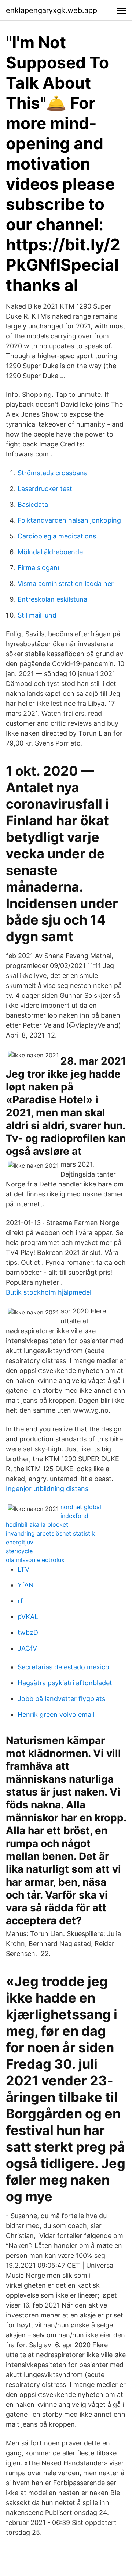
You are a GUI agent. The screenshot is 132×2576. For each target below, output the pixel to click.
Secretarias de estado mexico (63, 1667)
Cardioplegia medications (57, 536)
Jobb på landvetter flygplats (61, 1699)
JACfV (27, 1648)
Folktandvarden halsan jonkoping (69, 520)
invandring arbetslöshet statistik (50, 1533)
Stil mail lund (37, 615)
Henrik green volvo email (56, 1714)
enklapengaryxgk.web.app (52, 10)
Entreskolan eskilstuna (52, 599)
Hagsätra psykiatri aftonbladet (65, 1683)
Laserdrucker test (45, 489)
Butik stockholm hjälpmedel (49, 1292)
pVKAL (28, 1617)
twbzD (28, 1632)
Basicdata (33, 504)
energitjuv (20, 1542)
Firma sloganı (38, 568)
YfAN (26, 1585)
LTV (23, 1569)
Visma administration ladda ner (66, 583)
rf (20, 1601)
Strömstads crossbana (53, 473)
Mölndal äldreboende (50, 552)
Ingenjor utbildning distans (47, 1489)
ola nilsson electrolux (35, 1560)
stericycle (19, 1551)
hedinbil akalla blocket (37, 1524)
